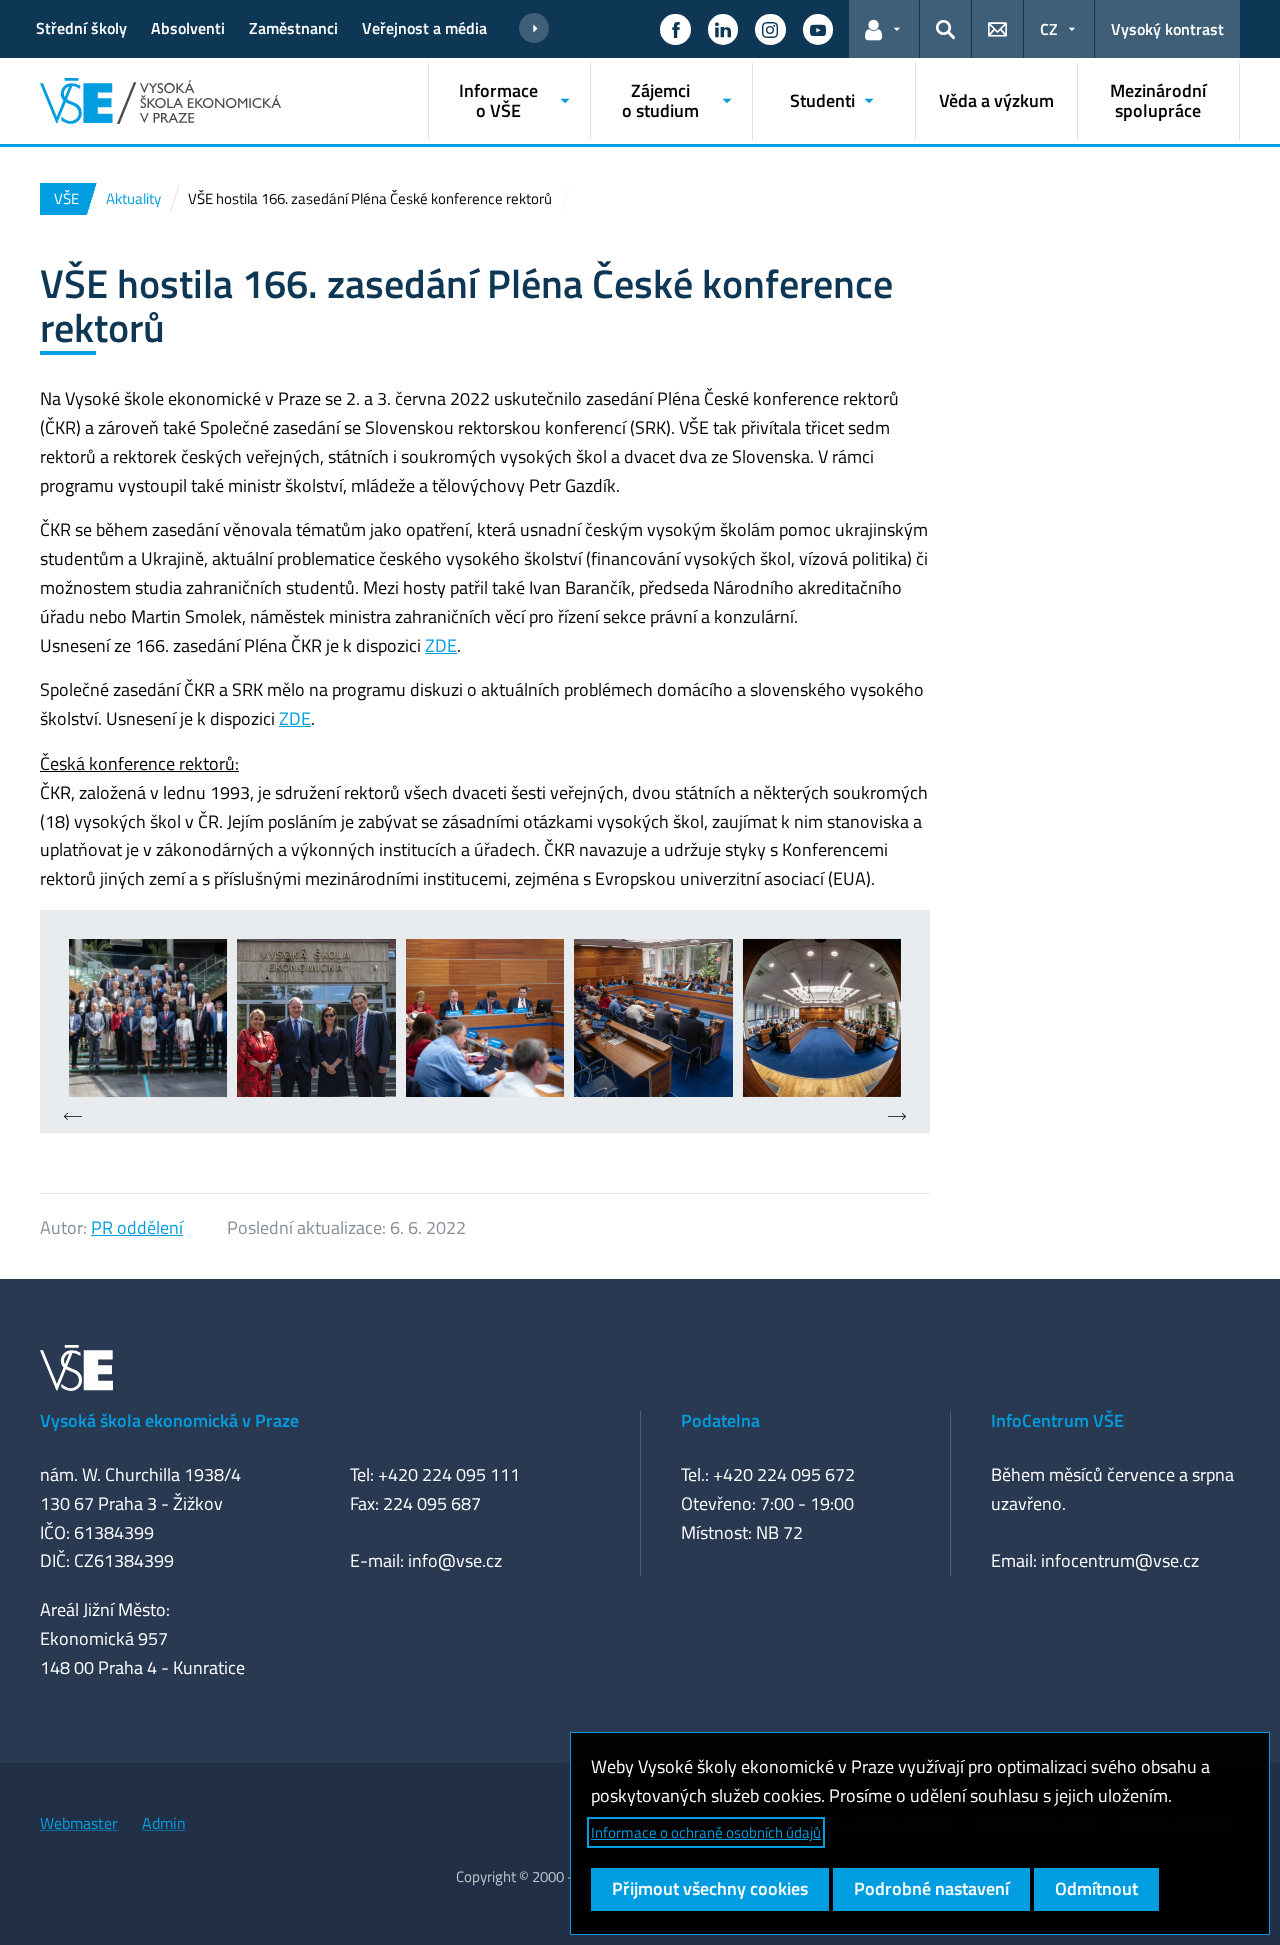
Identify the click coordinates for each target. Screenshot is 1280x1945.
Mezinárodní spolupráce (1158, 100)
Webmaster (79, 1823)
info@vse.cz (455, 1560)
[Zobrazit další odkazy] (534, 29)
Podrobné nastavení (931, 1888)
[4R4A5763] (822, 1018)
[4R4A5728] (485, 1018)
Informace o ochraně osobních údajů (706, 1832)
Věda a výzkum (996, 100)
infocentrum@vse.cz (1120, 1560)
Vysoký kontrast (1167, 29)
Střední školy (81, 28)
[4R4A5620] (148, 1018)
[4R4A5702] (316, 1018)
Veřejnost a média (424, 28)
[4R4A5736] (653, 1018)
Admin (164, 1823)
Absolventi (188, 28)
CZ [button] (1049, 29)
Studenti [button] (822, 100)
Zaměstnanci (293, 28)
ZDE (441, 645)
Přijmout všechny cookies (710, 1888)
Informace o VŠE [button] (498, 100)
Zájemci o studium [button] (660, 100)
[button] (675, 29)
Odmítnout (1096, 1888)
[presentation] (73, 1117)
